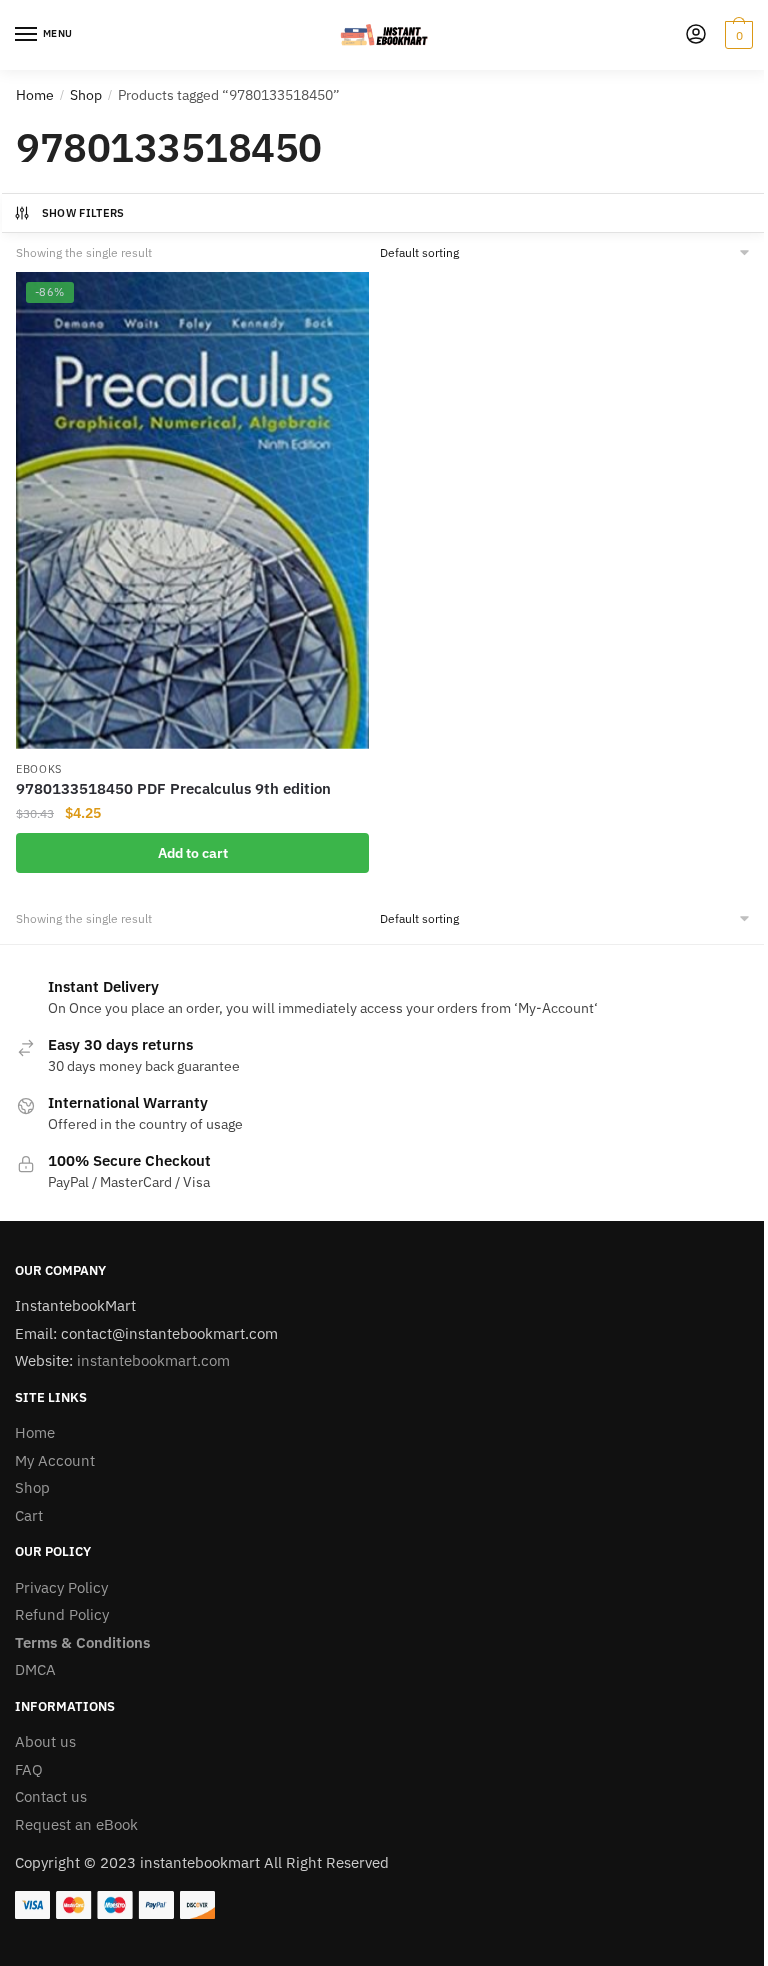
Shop (86, 95)
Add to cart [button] (193, 853)
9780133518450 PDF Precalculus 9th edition (173, 788)
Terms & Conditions (82, 1642)
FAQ (29, 1769)
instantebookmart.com (153, 1360)
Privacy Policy (61, 1587)
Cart (29, 1515)
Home (35, 95)
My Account (55, 1460)
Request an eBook (76, 1824)
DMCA (35, 1669)
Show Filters (83, 213)
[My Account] (696, 35)
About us (45, 1741)
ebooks (39, 769)
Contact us (51, 1796)
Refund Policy (62, 1614)
